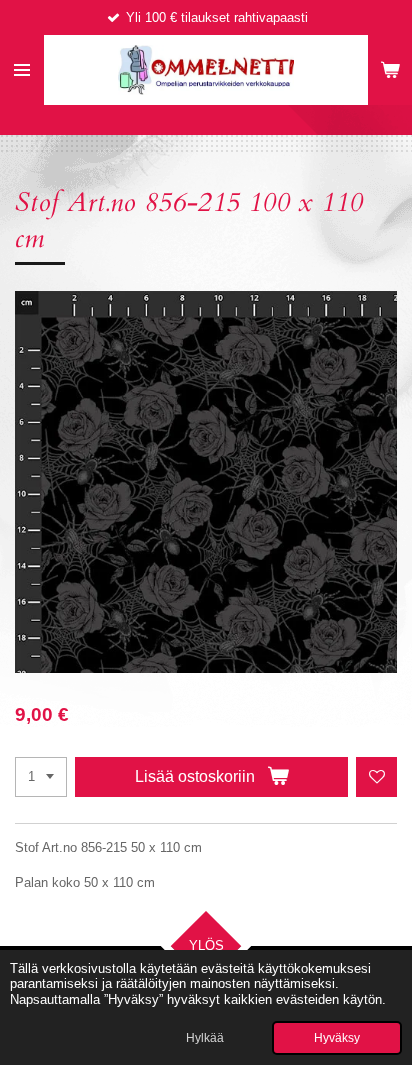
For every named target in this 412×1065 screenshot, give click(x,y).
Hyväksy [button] (337, 1037)
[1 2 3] (41, 777)
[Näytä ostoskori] (390, 70)
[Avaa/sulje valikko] (22, 70)
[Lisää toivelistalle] (376, 777)
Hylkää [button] (205, 1037)
